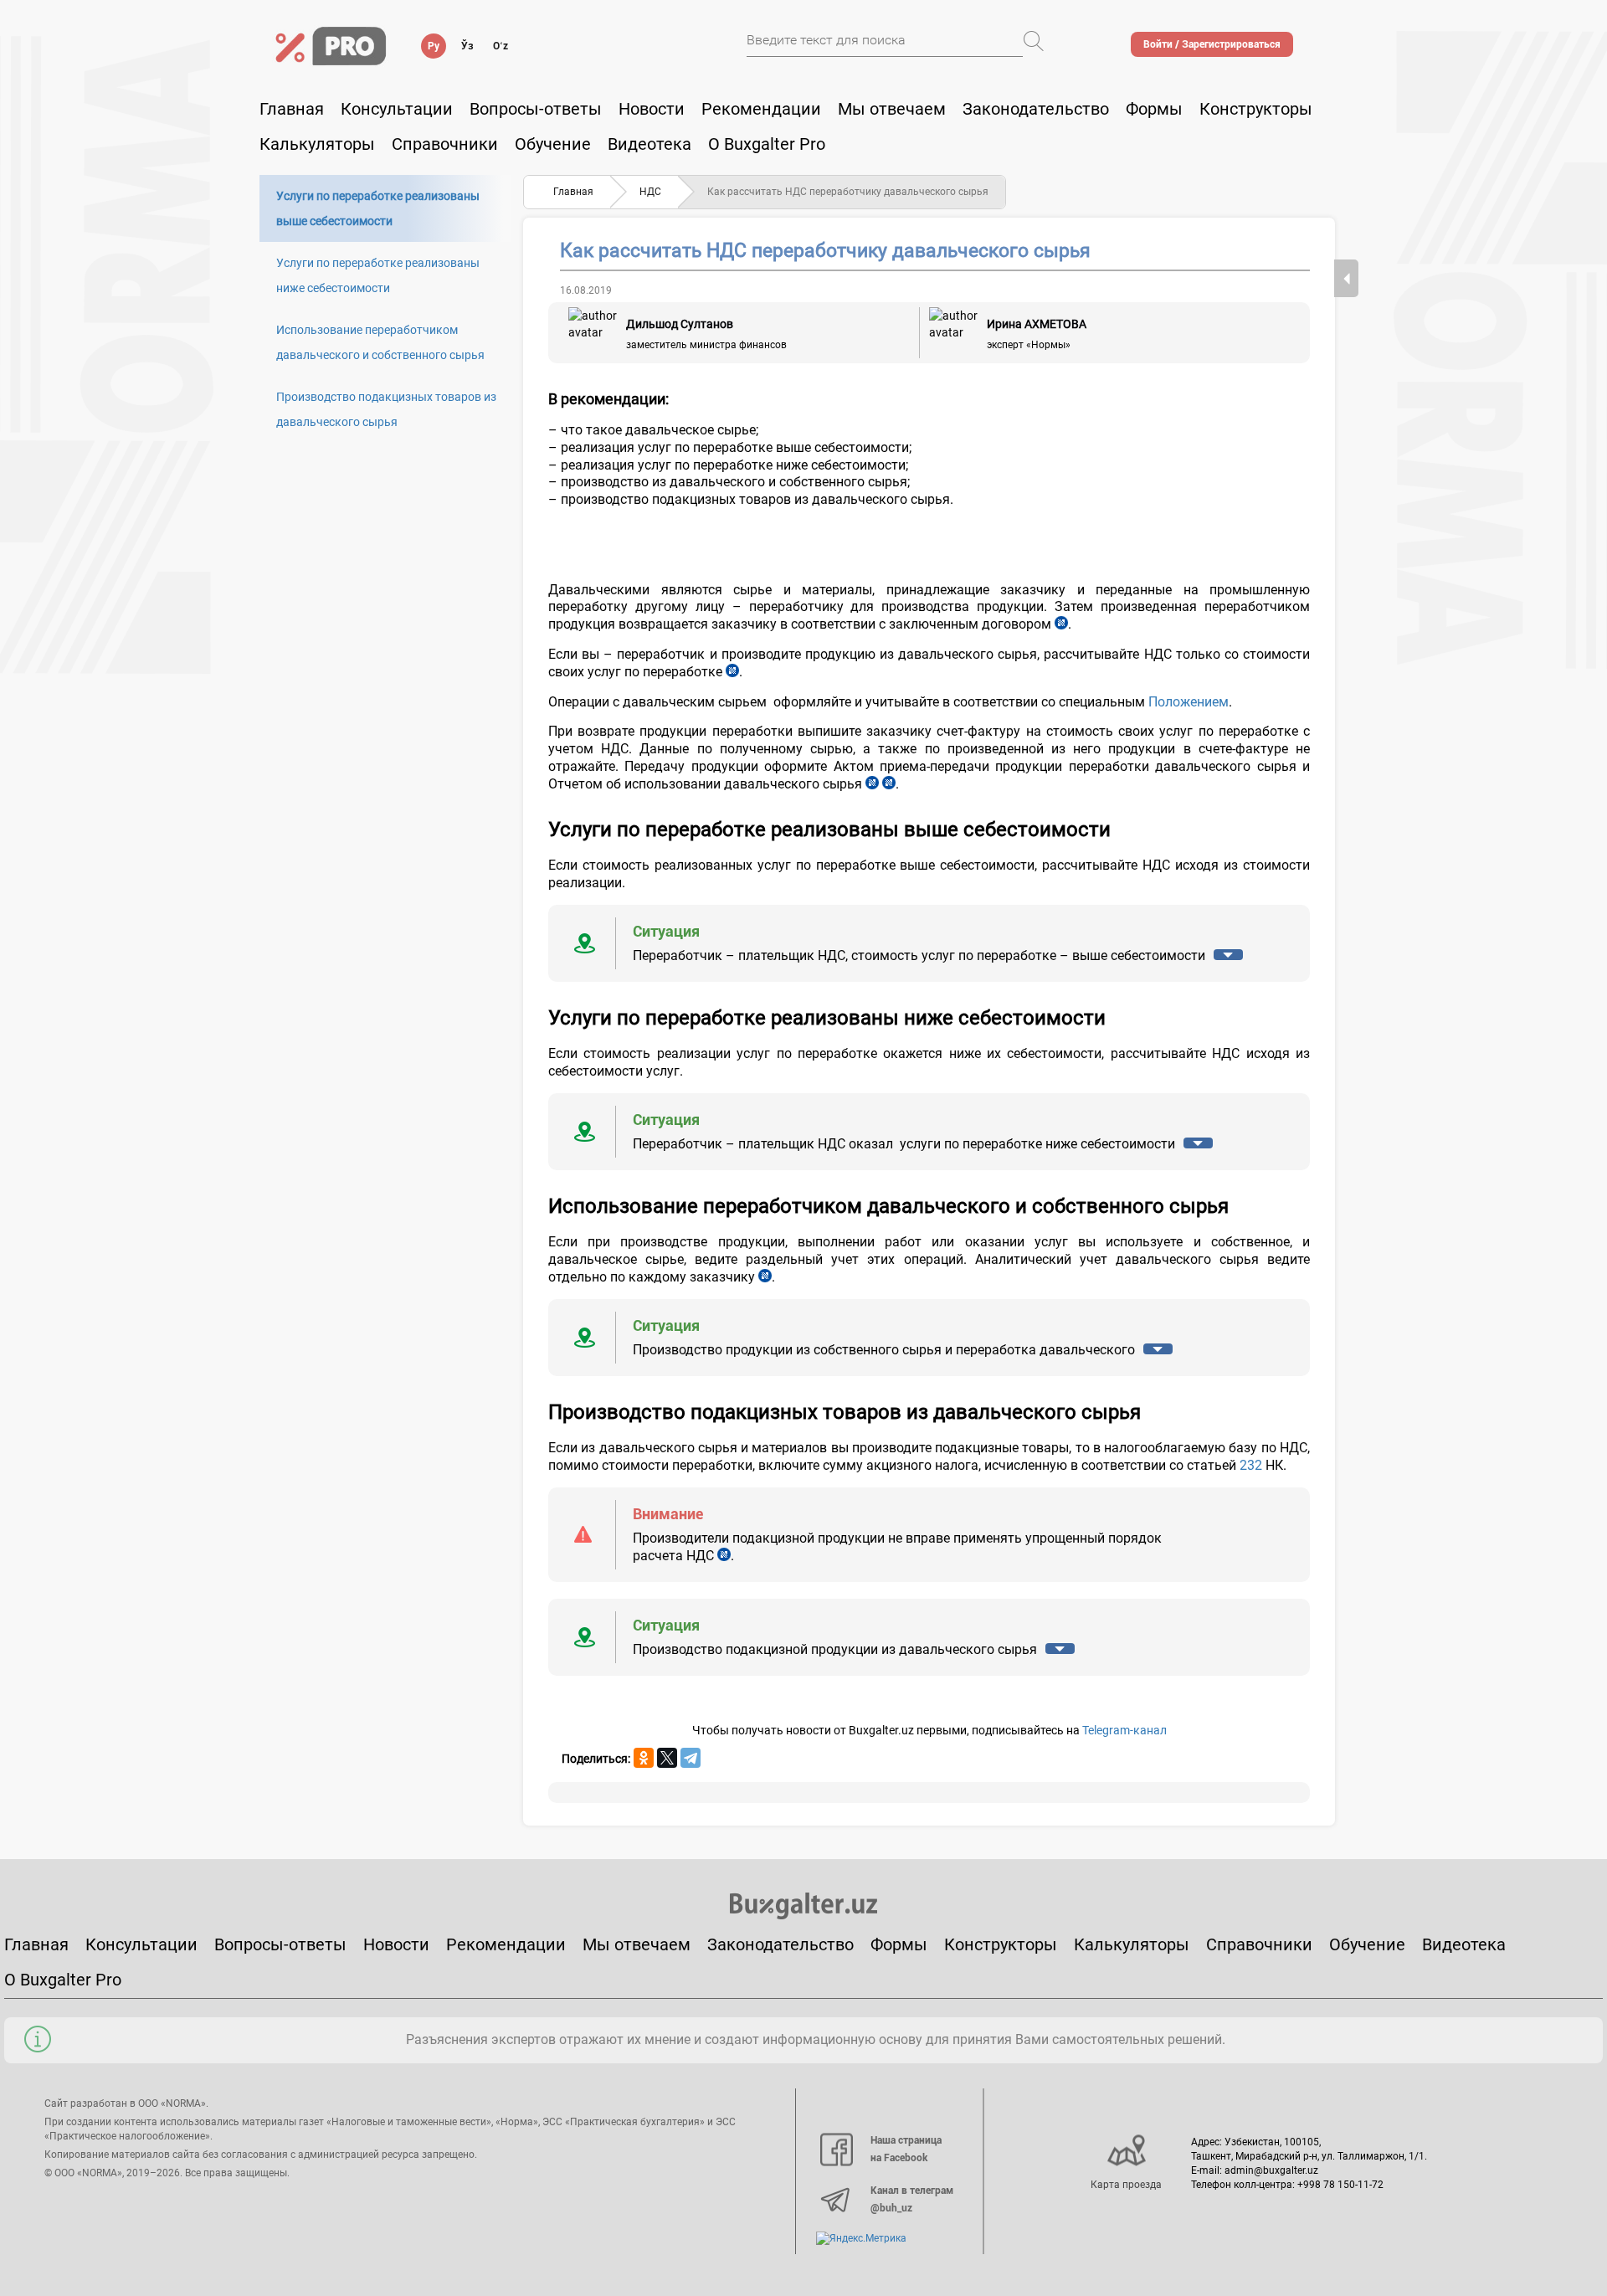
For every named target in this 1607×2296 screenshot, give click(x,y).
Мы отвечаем (892, 109)
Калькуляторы (1132, 1944)
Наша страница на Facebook (906, 2150)
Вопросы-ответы (536, 109)
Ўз (467, 46)
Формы (1154, 109)
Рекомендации (761, 109)
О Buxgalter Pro (767, 144)
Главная (292, 109)
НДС (650, 192)
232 (1251, 1465)
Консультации (397, 109)
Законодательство (1036, 109)
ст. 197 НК (724, 1556)
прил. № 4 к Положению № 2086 (872, 784)
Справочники (445, 144)
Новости (652, 109)
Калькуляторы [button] (317, 144)
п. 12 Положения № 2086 (765, 1277)
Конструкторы (1001, 1944)
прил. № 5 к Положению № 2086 (889, 784)
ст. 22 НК (1061, 624)
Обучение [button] (553, 144)
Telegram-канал (1124, 1730)
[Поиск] (1034, 41)
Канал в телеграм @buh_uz (912, 2200)
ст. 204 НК (732, 672)
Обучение (1367, 1944)
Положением (1189, 702)
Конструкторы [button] (1256, 109)
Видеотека (649, 144)
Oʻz (501, 46)
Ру (434, 46)
